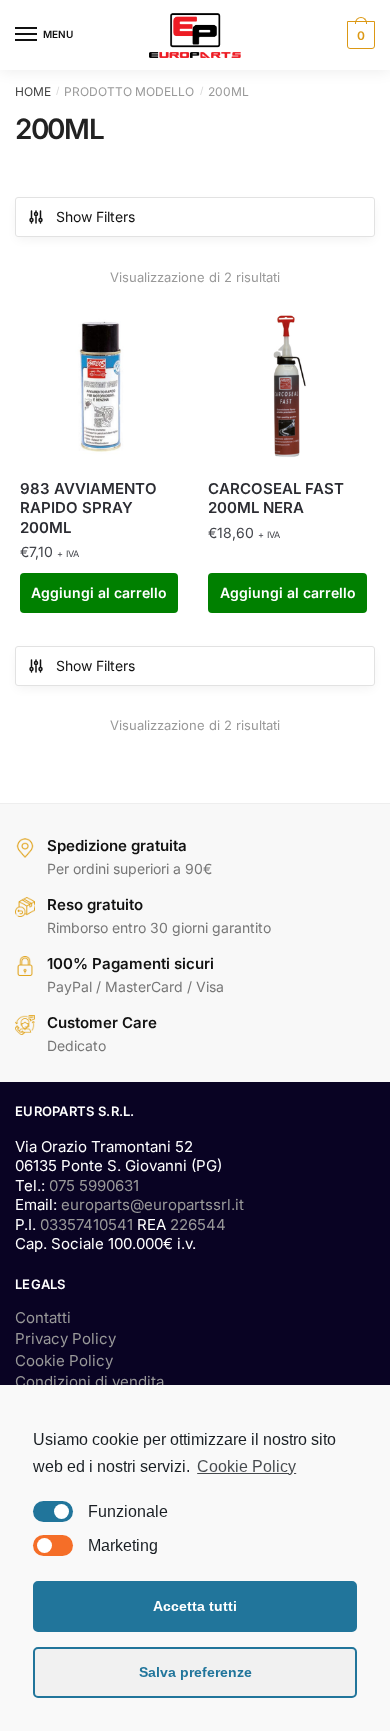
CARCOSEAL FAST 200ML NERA (276, 498)
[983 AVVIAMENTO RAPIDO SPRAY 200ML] (99, 385)
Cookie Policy (64, 1360)
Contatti (43, 1317)
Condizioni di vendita (89, 1381)
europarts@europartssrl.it (152, 1204)
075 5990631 (94, 1185)
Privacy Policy (65, 1338)
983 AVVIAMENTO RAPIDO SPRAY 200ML (88, 508)
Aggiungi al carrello (99, 592)
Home (33, 91)
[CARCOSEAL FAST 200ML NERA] (287, 385)
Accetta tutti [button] (195, 1606)
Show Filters (95, 216)
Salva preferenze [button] (195, 1672)
